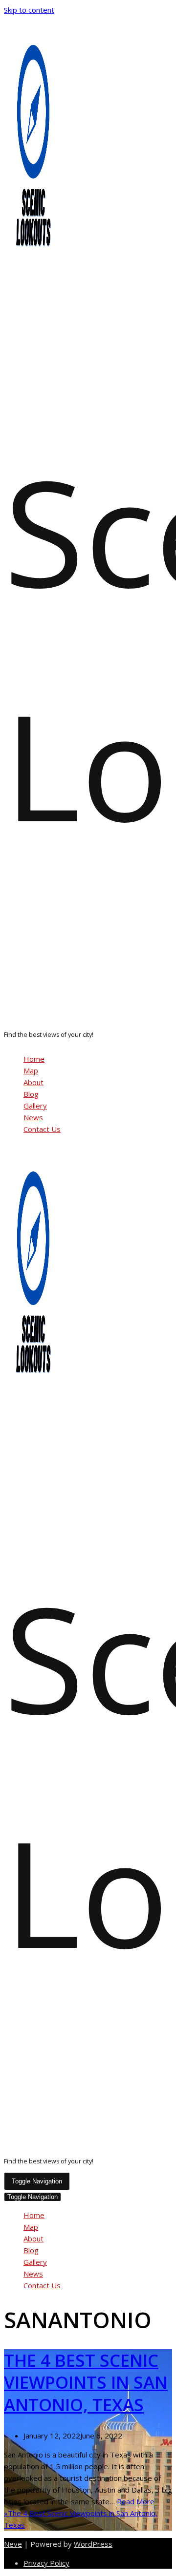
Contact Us (42, 1129)
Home (34, 1059)
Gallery (35, 1106)
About (33, 1082)
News (33, 1117)
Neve (13, 2544)
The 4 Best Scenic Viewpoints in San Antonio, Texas (86, 2382)
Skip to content (29, 10)
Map (31, 1070)
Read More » (81, 2513)
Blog (31, 1094)
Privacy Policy (46, 2563)
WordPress (93, 2544)
